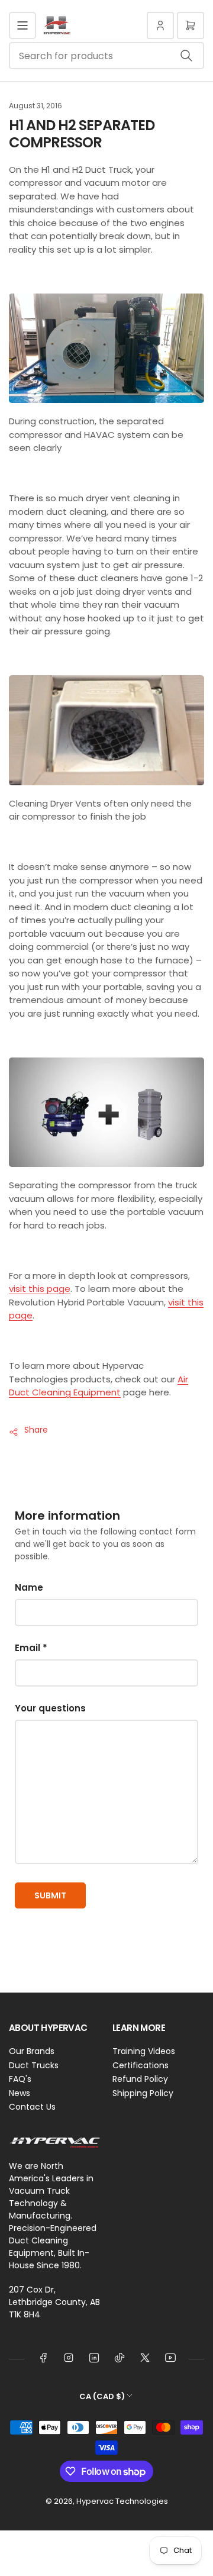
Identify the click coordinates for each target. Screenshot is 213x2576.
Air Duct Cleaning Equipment (99, 1386)
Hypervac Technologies (122, 2501)
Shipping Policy (143, 2093)
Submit (50, 1895)
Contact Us (32, 2107)
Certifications (141, 2065)
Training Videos (144, 2051)
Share (36, 1430)
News (20, 2093)
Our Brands (32, 2051)
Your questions (50, 1708)
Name (29, 1587)
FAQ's (20, 2079)
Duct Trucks (34, 2065)
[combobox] (106, 56)
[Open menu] (22, 25)
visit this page (40, 1289)
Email (31, 1648)
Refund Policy (140, 2079)
